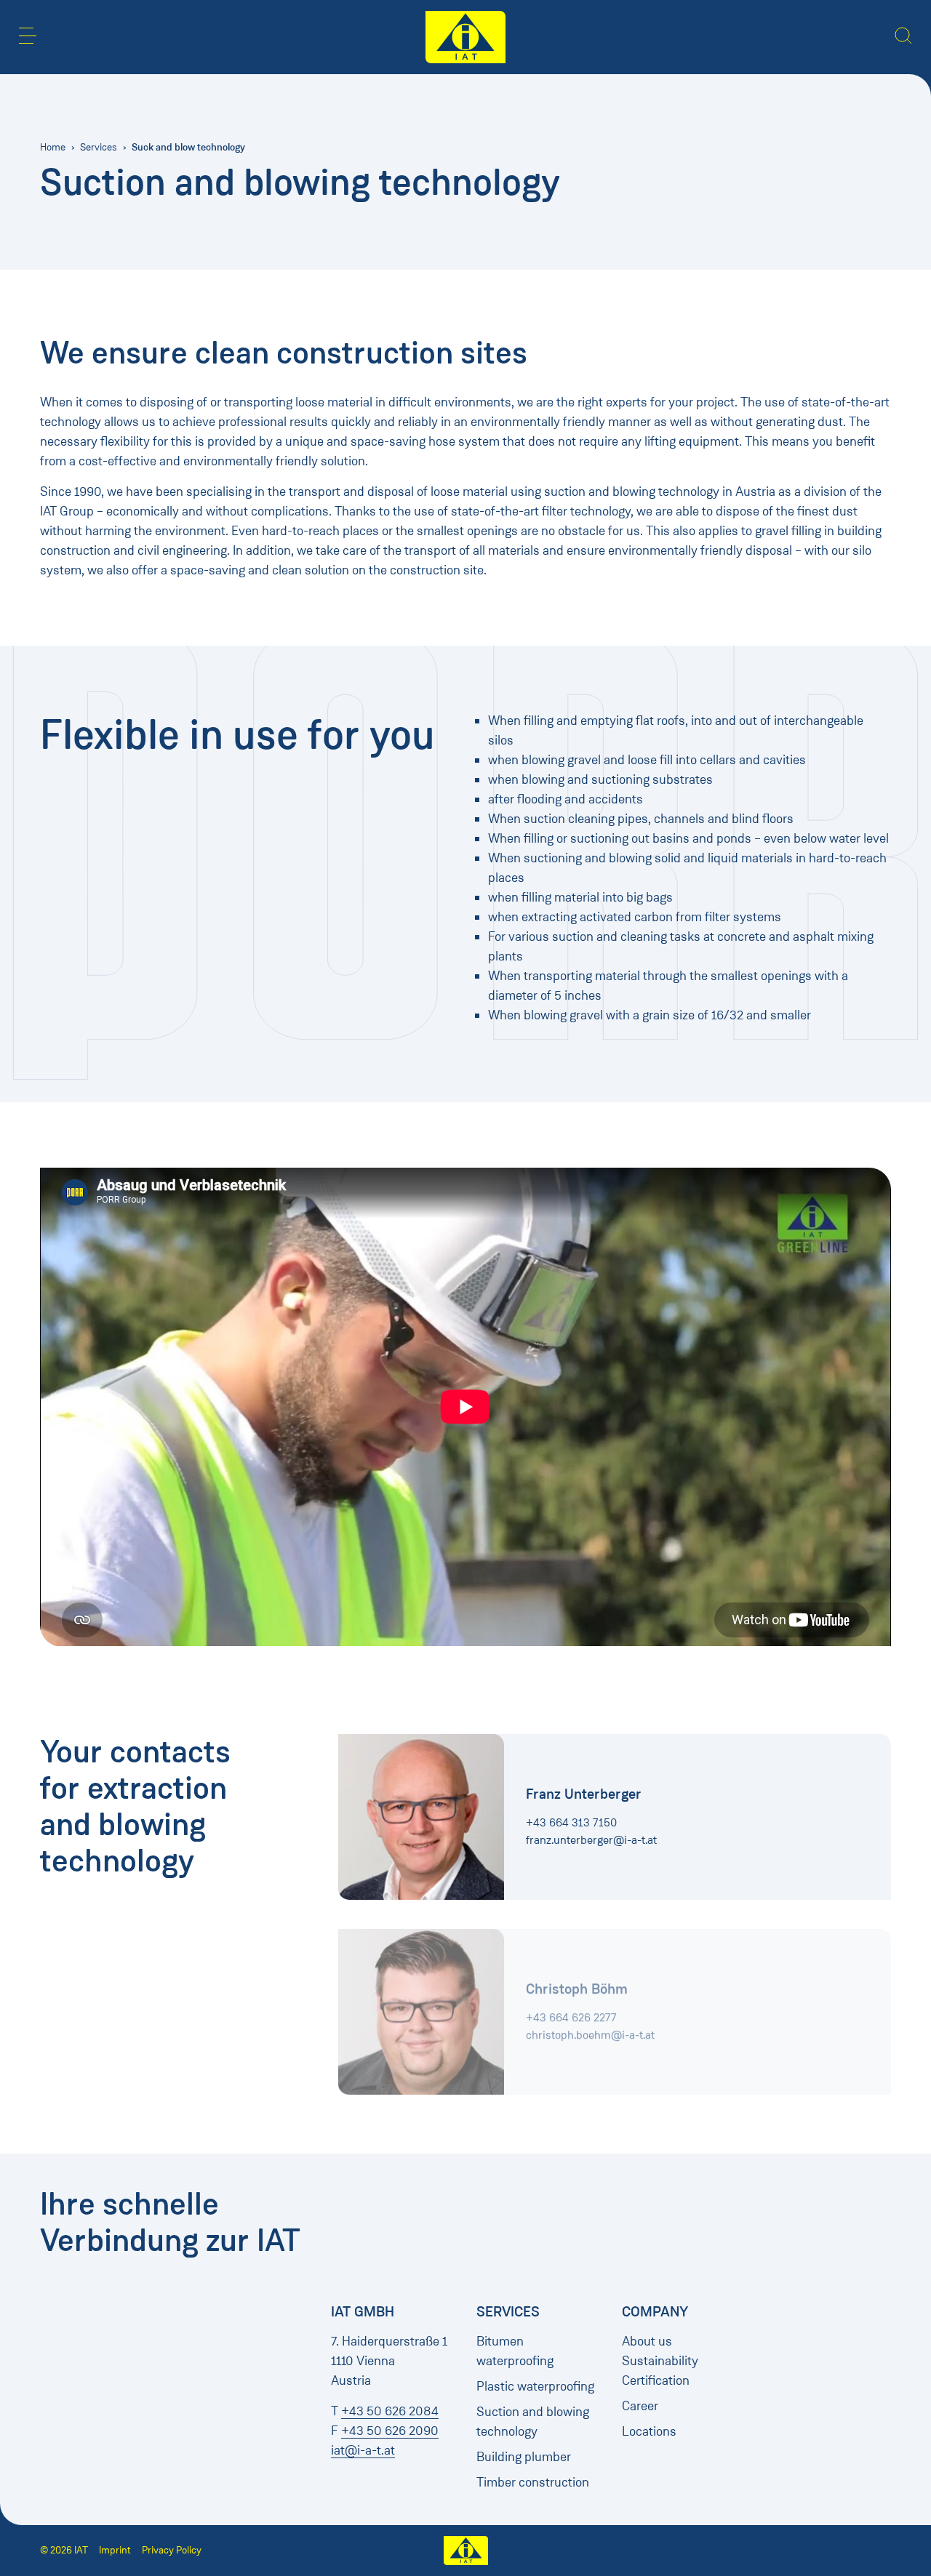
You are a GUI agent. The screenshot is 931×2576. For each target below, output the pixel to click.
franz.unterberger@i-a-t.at (591, 1840)
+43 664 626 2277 (571, 2010)
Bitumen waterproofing (515, 2351)
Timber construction (533, 2482)
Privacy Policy (172, 2550)
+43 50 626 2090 (390, 2431)
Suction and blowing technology (533, 2421)
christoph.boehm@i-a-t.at (590, 2027)
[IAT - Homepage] (465, 37)
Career (640, 2406)
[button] (28, 36)
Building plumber (524, 2457)
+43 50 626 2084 (390, 2411)
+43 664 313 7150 (571, 1822)
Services (99, 147)
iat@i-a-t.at (363, 2450)
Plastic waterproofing (535, 2386)
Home (53, 147)
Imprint (115, 2550)
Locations (649, 2431)
